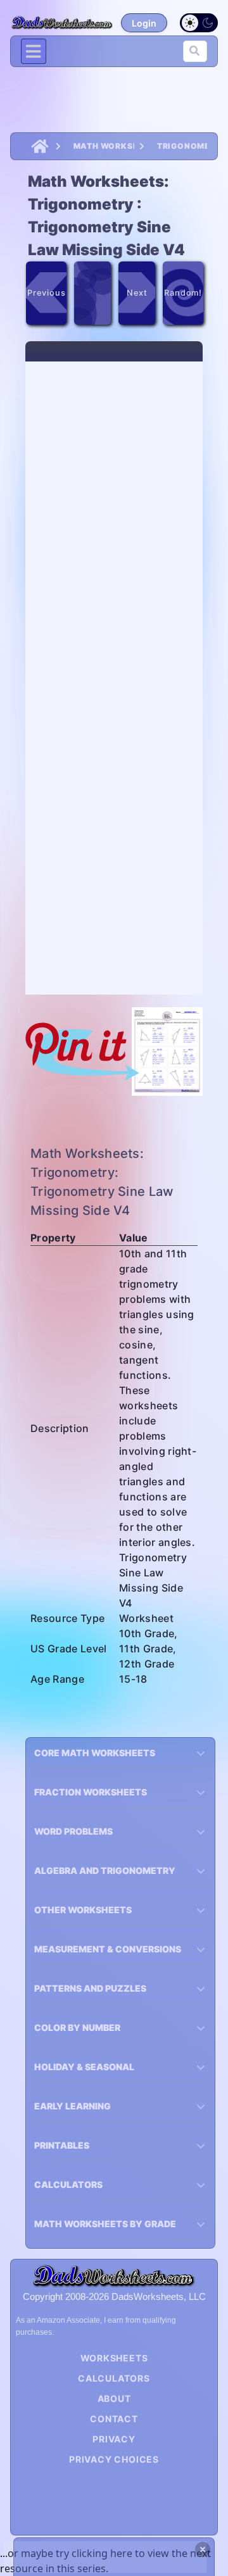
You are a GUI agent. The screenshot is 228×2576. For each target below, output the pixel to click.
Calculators (114, 2378)
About (114, 2398)
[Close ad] (203, 2549)
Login (144, 23)
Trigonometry (182, 146)
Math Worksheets (104, 146)
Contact (114, 2419)
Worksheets (114, 2358)
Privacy (114, 2439)
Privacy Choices (114, 2459)
